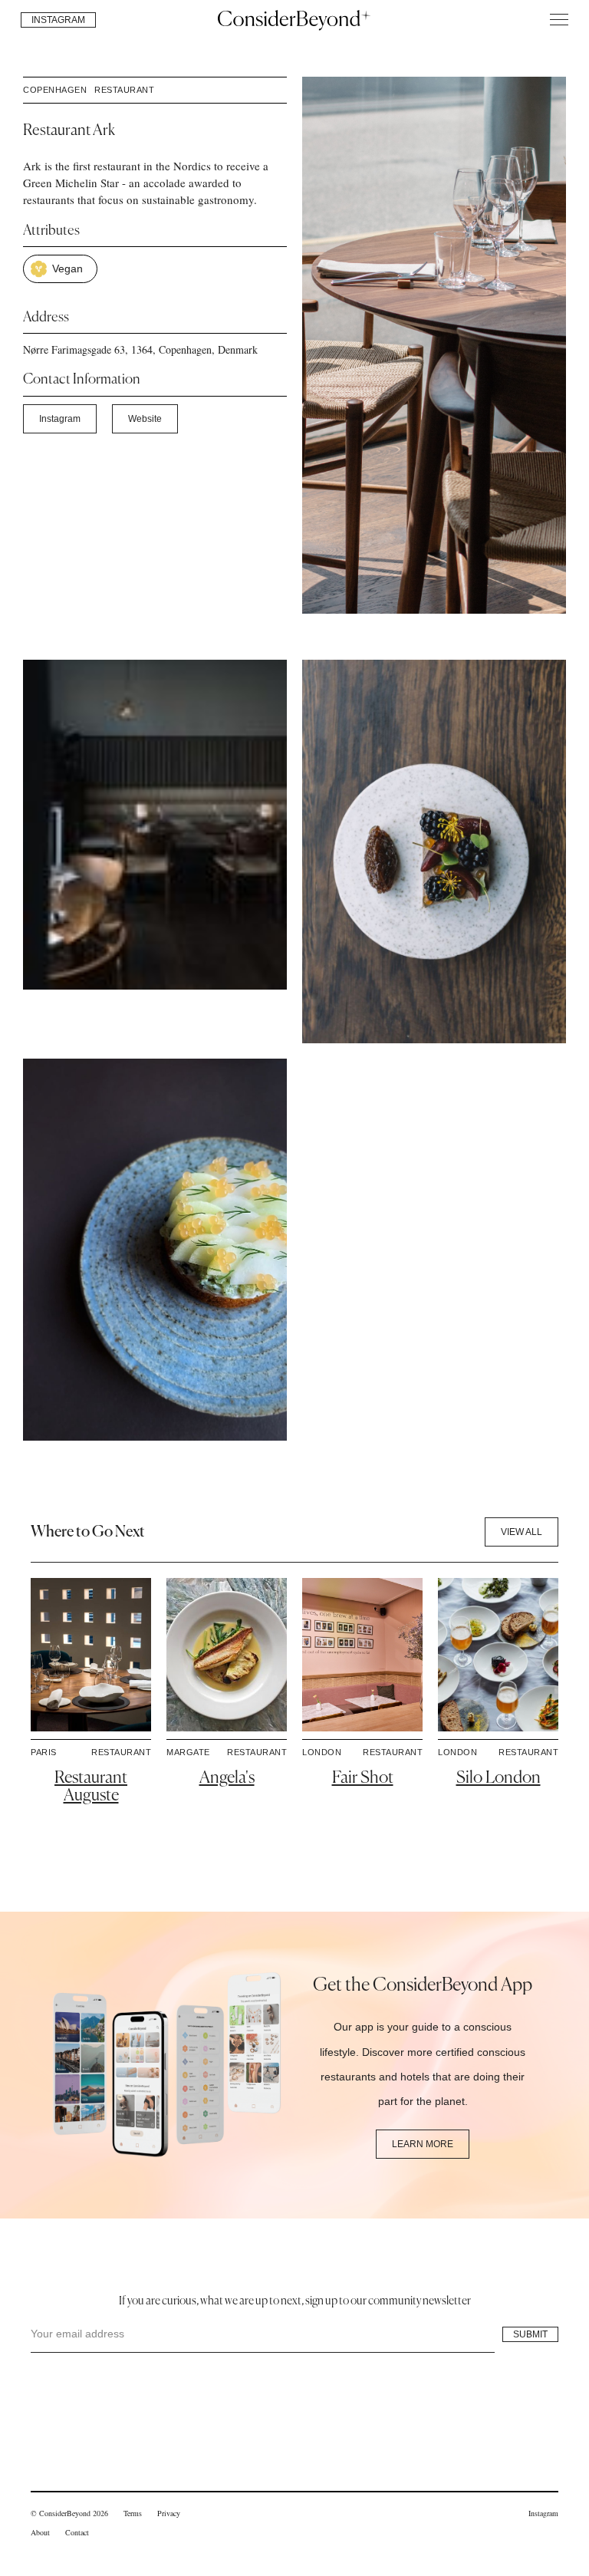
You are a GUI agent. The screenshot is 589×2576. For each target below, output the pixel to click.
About (40, 2532)
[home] (294, 19)
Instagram (60, 419)
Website (145, 419)
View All (522, 1532)
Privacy (169, 2513)
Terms (133, 2513)
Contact (77, 2532)
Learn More (423, 2144)
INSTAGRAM (58, 20)
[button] (559, 20)
